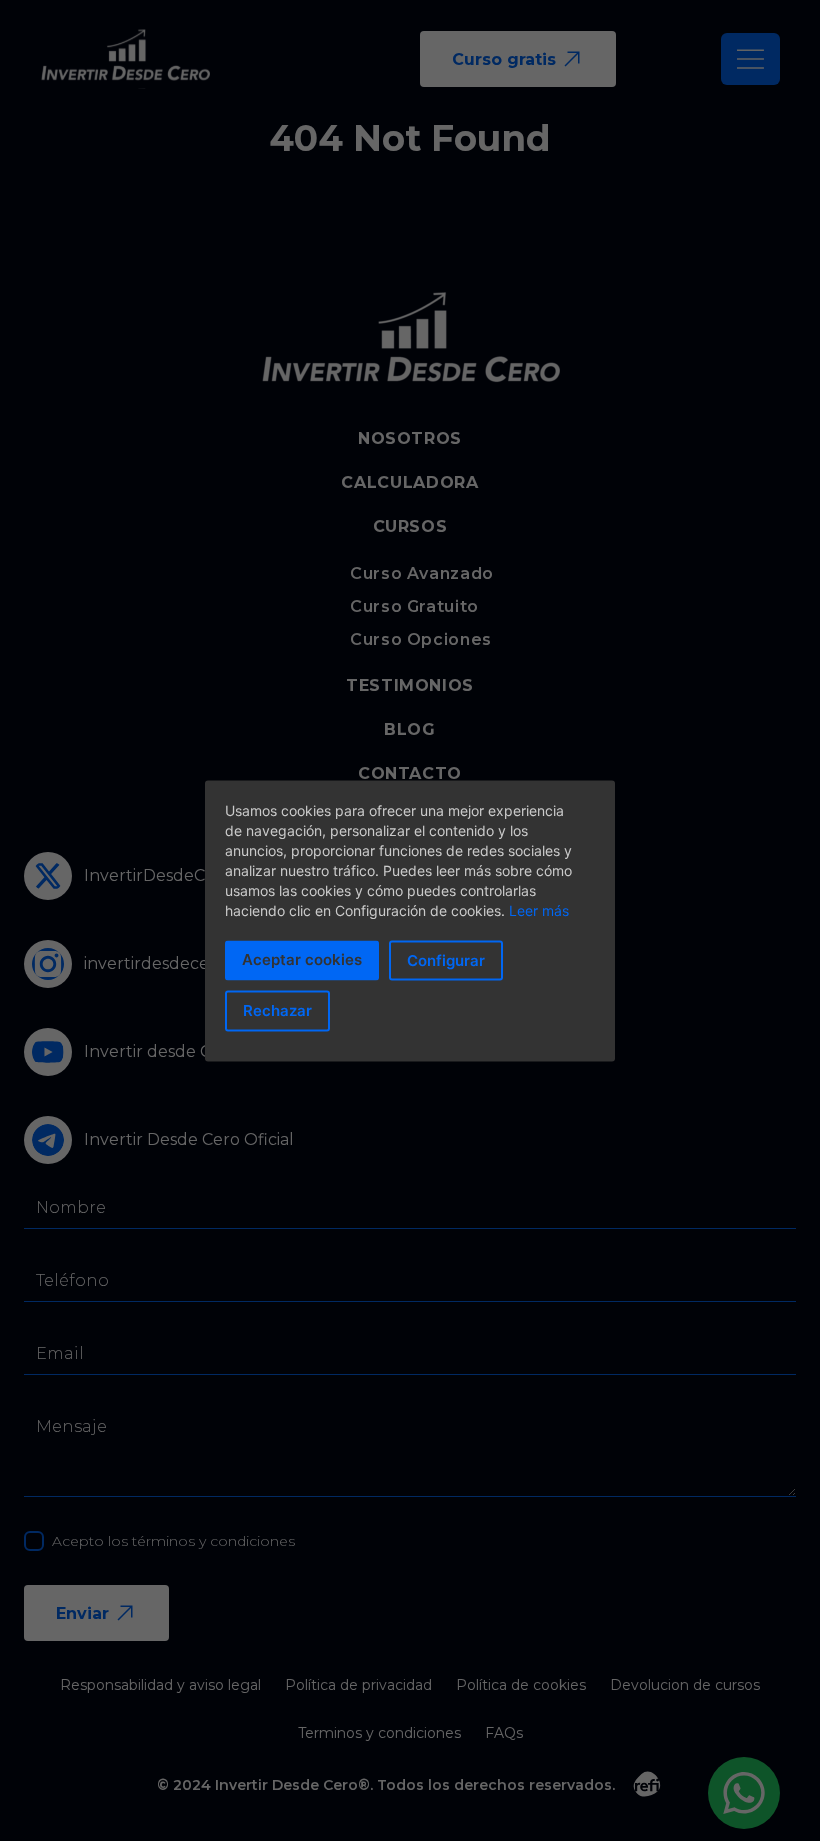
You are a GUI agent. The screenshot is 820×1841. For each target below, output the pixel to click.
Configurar (446, 959)
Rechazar (277, 1010)
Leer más (539, 909)
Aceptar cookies (302, 958)
